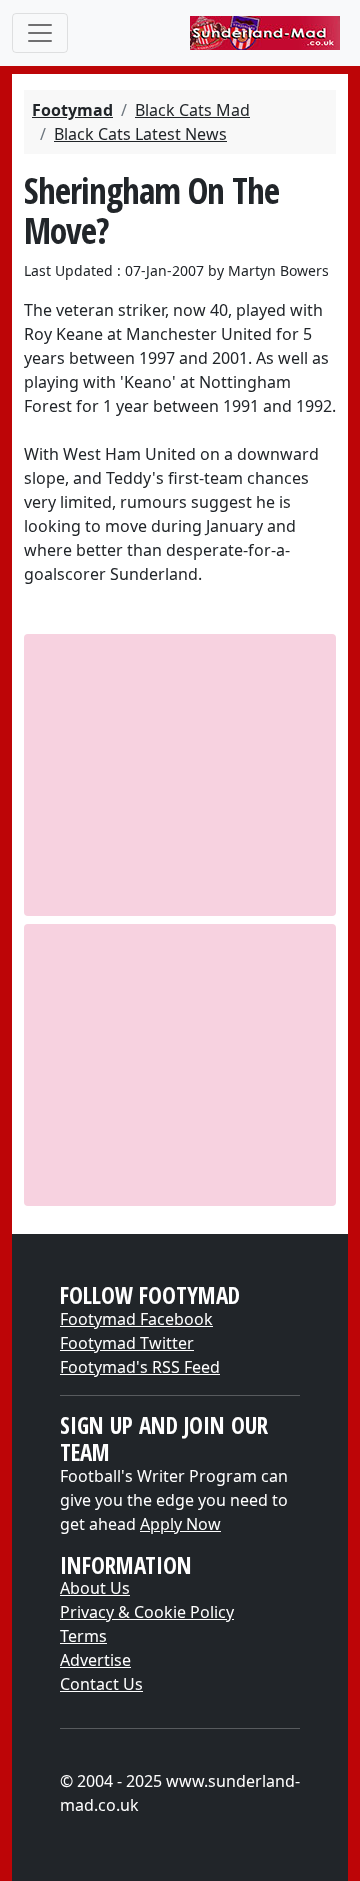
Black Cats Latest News (140, 134)
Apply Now (180, 1524)
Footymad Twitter (127, 1343)
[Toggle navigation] (40, 33)
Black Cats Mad (192, 110)
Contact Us (101, 1684)
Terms (83, 1636)
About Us (95, 1588)
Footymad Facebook (136, 1319)
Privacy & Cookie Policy (147, 1612)
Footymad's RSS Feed (140, 1367)
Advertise (95, 1660)
